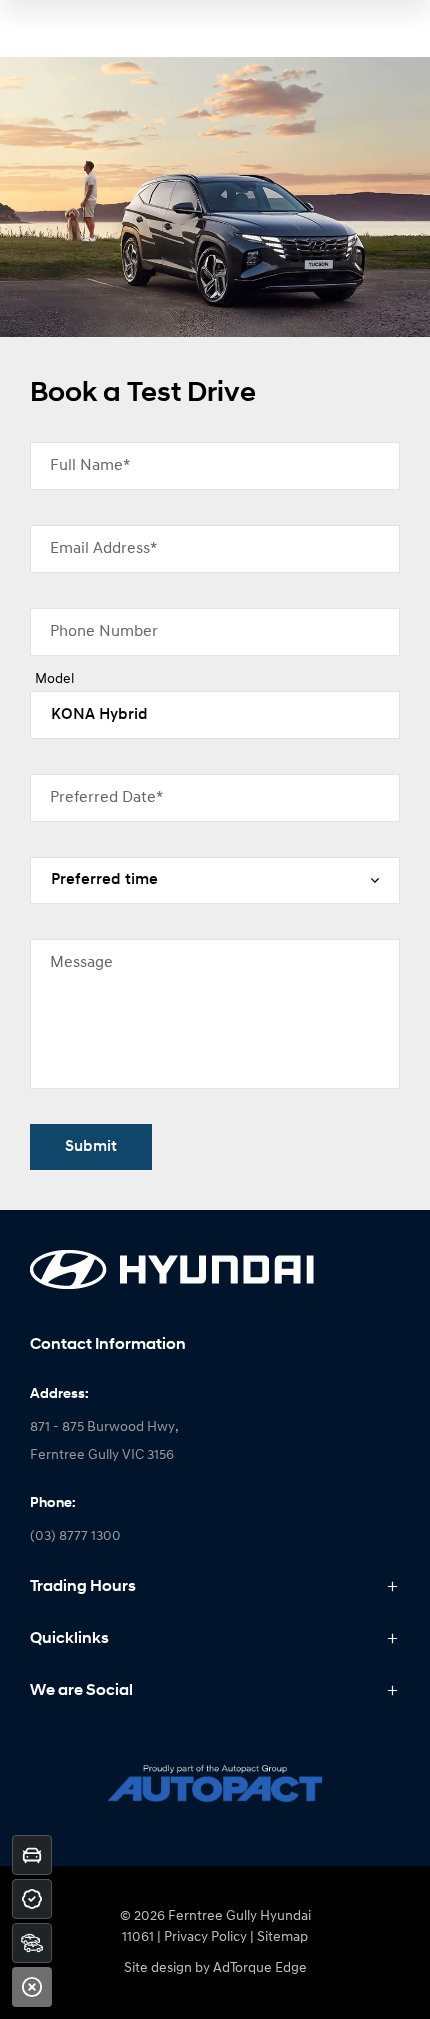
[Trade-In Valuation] (32, 1855)
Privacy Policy (205, 1937)
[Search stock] (32, 1943)
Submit (91, 1147)
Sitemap (282, 1937)
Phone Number (104, 632)
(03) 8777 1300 (75, 1536)
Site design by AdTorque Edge (215, 1968)
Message (81, 963)
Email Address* (103, 549)
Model (54, 679)
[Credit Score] (32, 1899)
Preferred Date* (106, 798)
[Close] (32, 1987)
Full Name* (90, 466)
